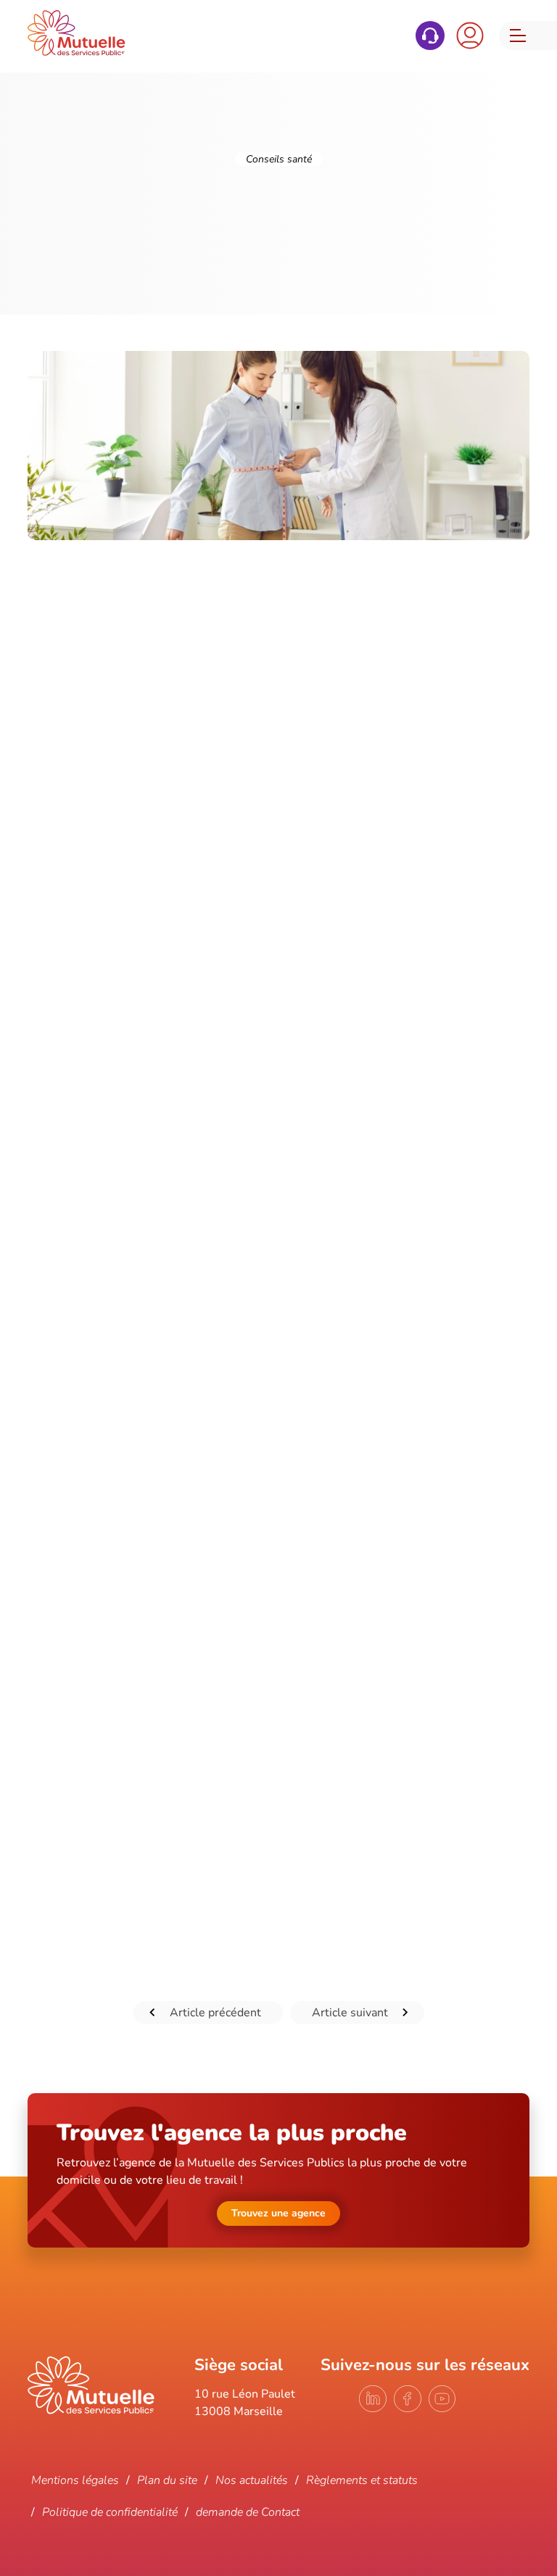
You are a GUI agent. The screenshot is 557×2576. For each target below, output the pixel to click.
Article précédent (215, 2013)
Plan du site (167, 2480)
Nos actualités (252, 2480)
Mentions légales (75, 2480)
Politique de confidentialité (110, 2512)
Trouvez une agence (278, 2213)
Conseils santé (279, 159)
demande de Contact (248, 2512)
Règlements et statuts (362, 2480)
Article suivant (350, 2013)
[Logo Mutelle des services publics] (91, 2411)
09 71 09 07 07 (430, 36)
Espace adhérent (470, 36)
